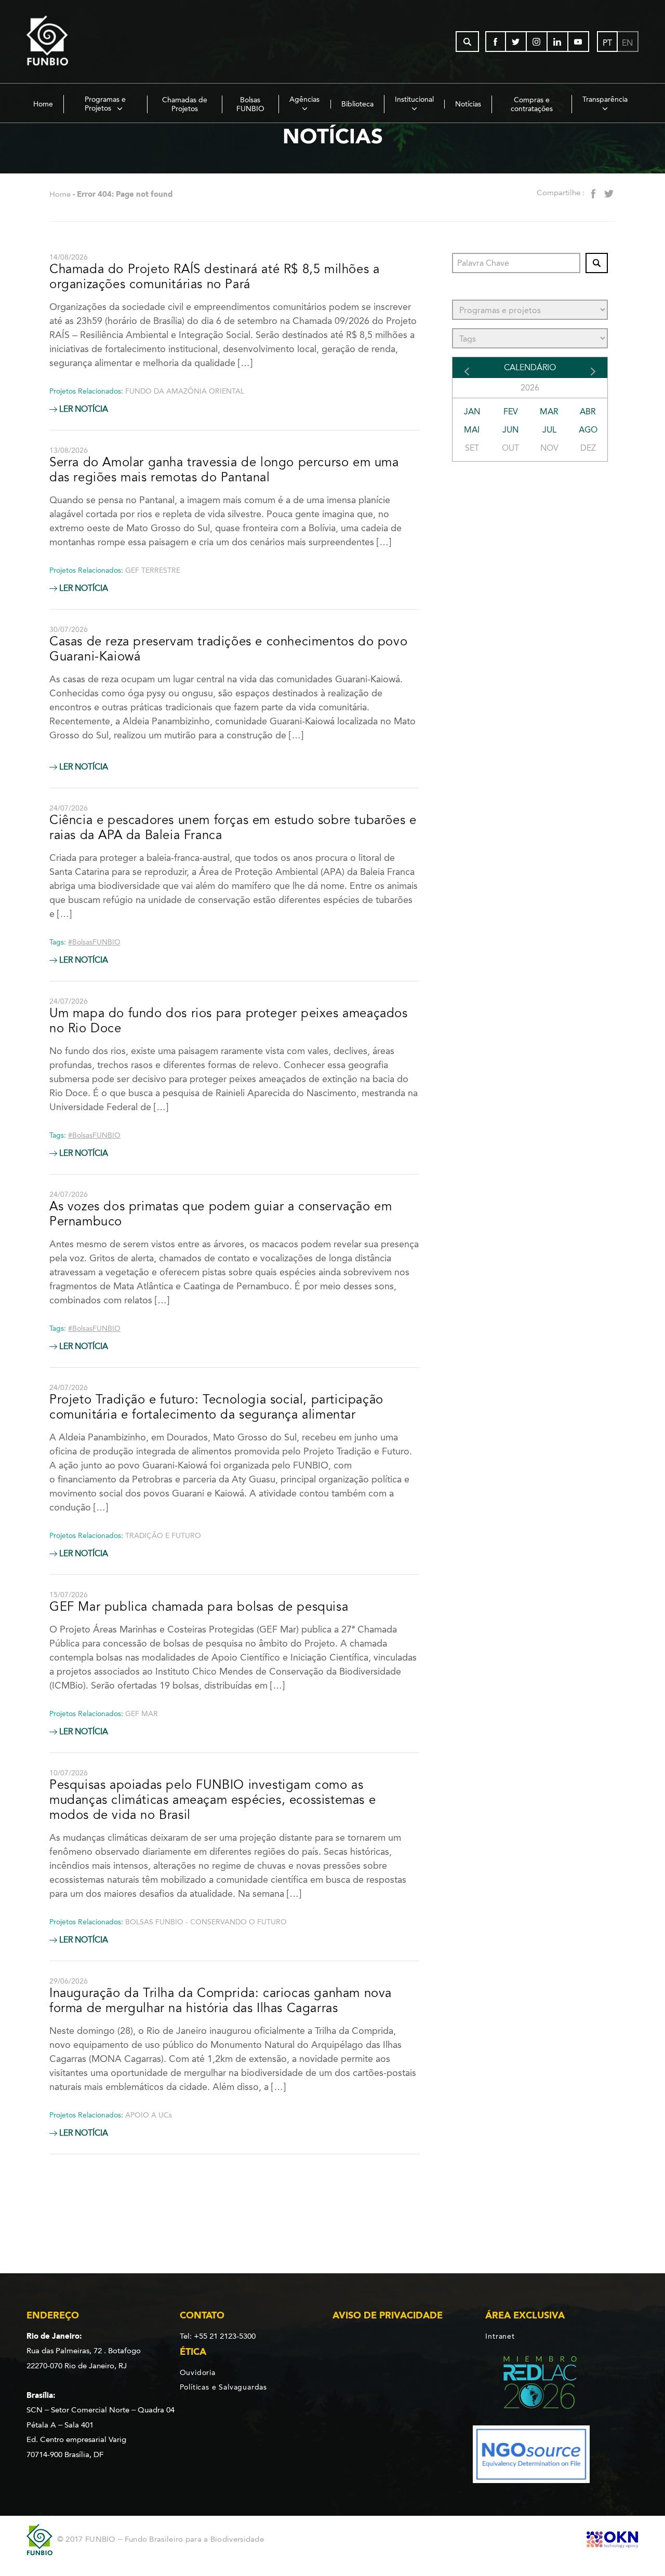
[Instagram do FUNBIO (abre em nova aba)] (537, 42)
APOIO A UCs (149, 2115)
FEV (511, 412)
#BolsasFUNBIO (94, 942)
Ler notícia (83, 409)
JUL (549, 430)
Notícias (468, 104)
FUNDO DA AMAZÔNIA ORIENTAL (185, 391)
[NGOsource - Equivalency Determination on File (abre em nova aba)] (531, 2456)
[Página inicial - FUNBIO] (76, 42)
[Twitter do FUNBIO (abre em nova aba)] (516, 42)
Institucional (414, 99)
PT (607, 43)
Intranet (500, 2336)
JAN (472, 412)
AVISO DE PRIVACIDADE (388, 2315)
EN (627, 43)
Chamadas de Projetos (185, 104)
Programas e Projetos (105, 104)
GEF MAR (142, 1714)
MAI (472, 430)
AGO (588, 430)
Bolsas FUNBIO (250, 104)
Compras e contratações (532, 104)
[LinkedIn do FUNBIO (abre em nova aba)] (558, 42)
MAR (549, 412)
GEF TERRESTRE (153, 570)
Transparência (605, 99)
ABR (588, 412)
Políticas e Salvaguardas (223, 2387)
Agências (304, 99)
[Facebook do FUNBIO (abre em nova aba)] (496, 42)
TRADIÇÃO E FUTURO (163, 1536)
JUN (510, 430)
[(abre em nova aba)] (531, 2384)
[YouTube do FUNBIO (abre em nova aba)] (579, 42)
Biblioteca (357, 104)
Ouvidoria (198, 2372)
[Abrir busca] (467, 42)
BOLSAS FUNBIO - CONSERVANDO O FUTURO (206, 1922)
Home (43, 104)
